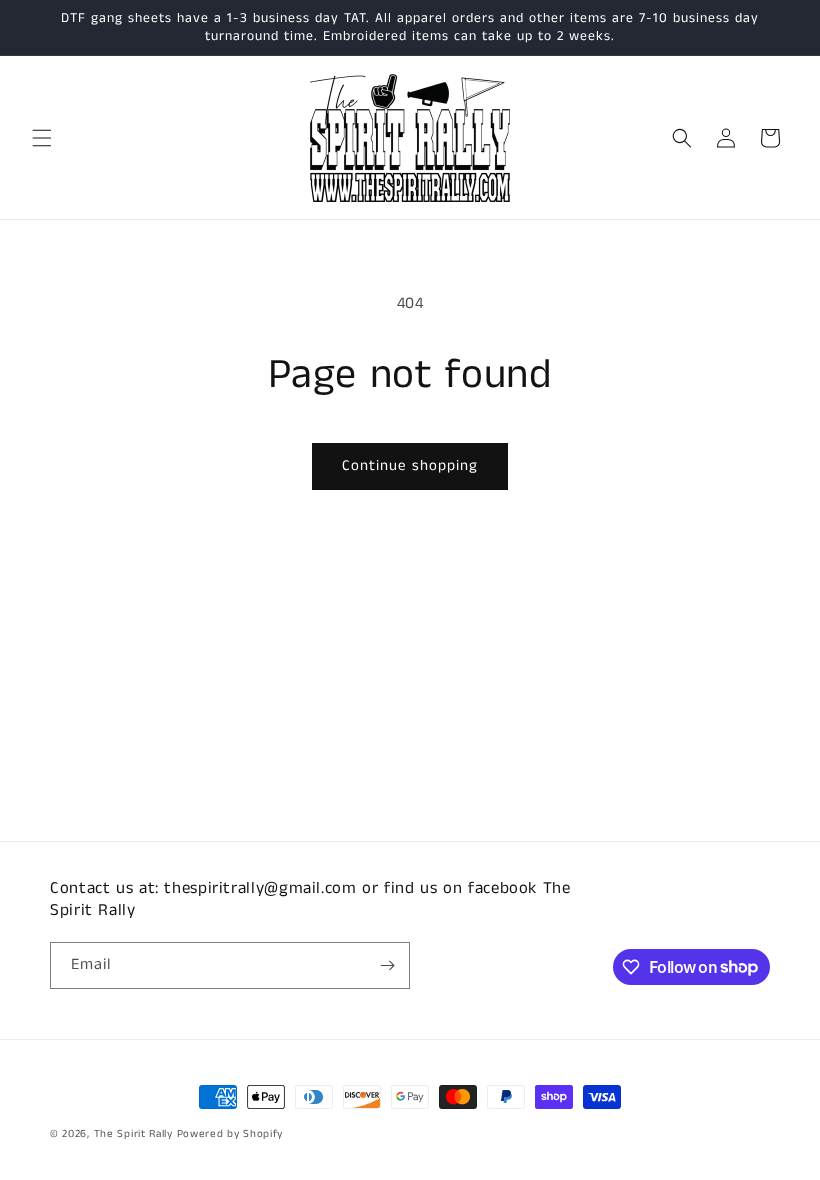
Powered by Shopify (230, 1134)
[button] (42, 138)
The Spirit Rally (133, 1134)
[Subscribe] (387, 965)
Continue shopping (410, 465)
